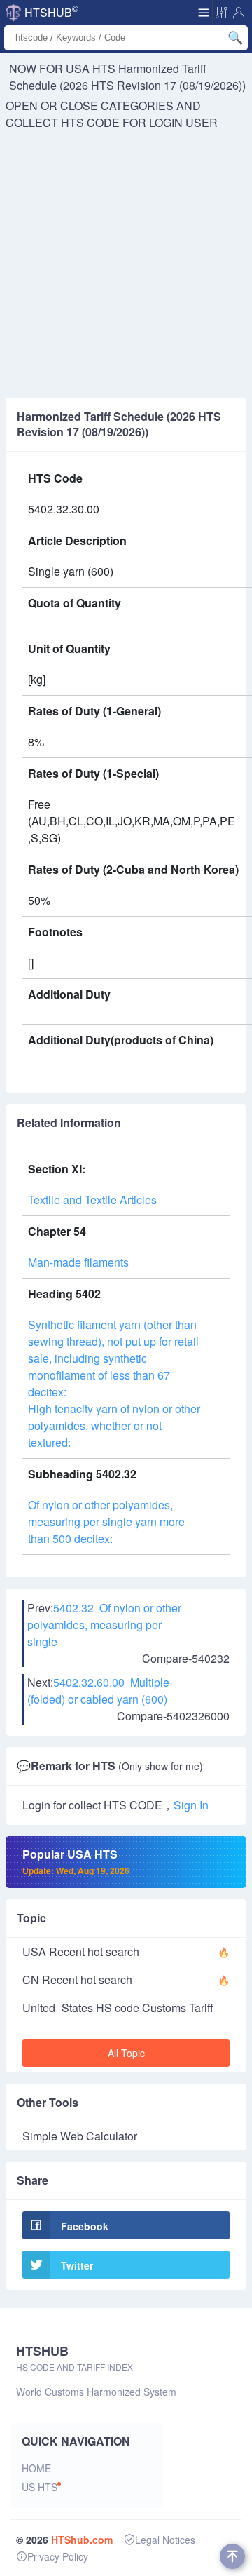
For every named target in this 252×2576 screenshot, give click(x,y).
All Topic (126, 2053)
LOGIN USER (183, 122)
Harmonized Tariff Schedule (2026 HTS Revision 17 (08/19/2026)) (127, 77)
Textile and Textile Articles (92, 1200)
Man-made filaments (78, 1262)
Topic (31, 1918)
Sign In (191, 1805)
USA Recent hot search (81, 1951)
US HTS (40, 2487)
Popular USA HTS (76, 1861)
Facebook (85, 2226)
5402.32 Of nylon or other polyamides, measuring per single (104, 1625)
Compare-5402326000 (173, 1716)
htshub (51, 11)
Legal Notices (165, 2540)
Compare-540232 (186, 1658)
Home (36, 2468)
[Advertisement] (126, 264)
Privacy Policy (58, 2556)
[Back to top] (232, 2556)
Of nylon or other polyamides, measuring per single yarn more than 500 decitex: (106, 1522)
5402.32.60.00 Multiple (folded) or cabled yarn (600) (98, 1691)
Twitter (77, 2265)
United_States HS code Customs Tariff (118, 2008)
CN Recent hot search (77, 1980)
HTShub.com (82, 2540)
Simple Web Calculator (80, 2136)
